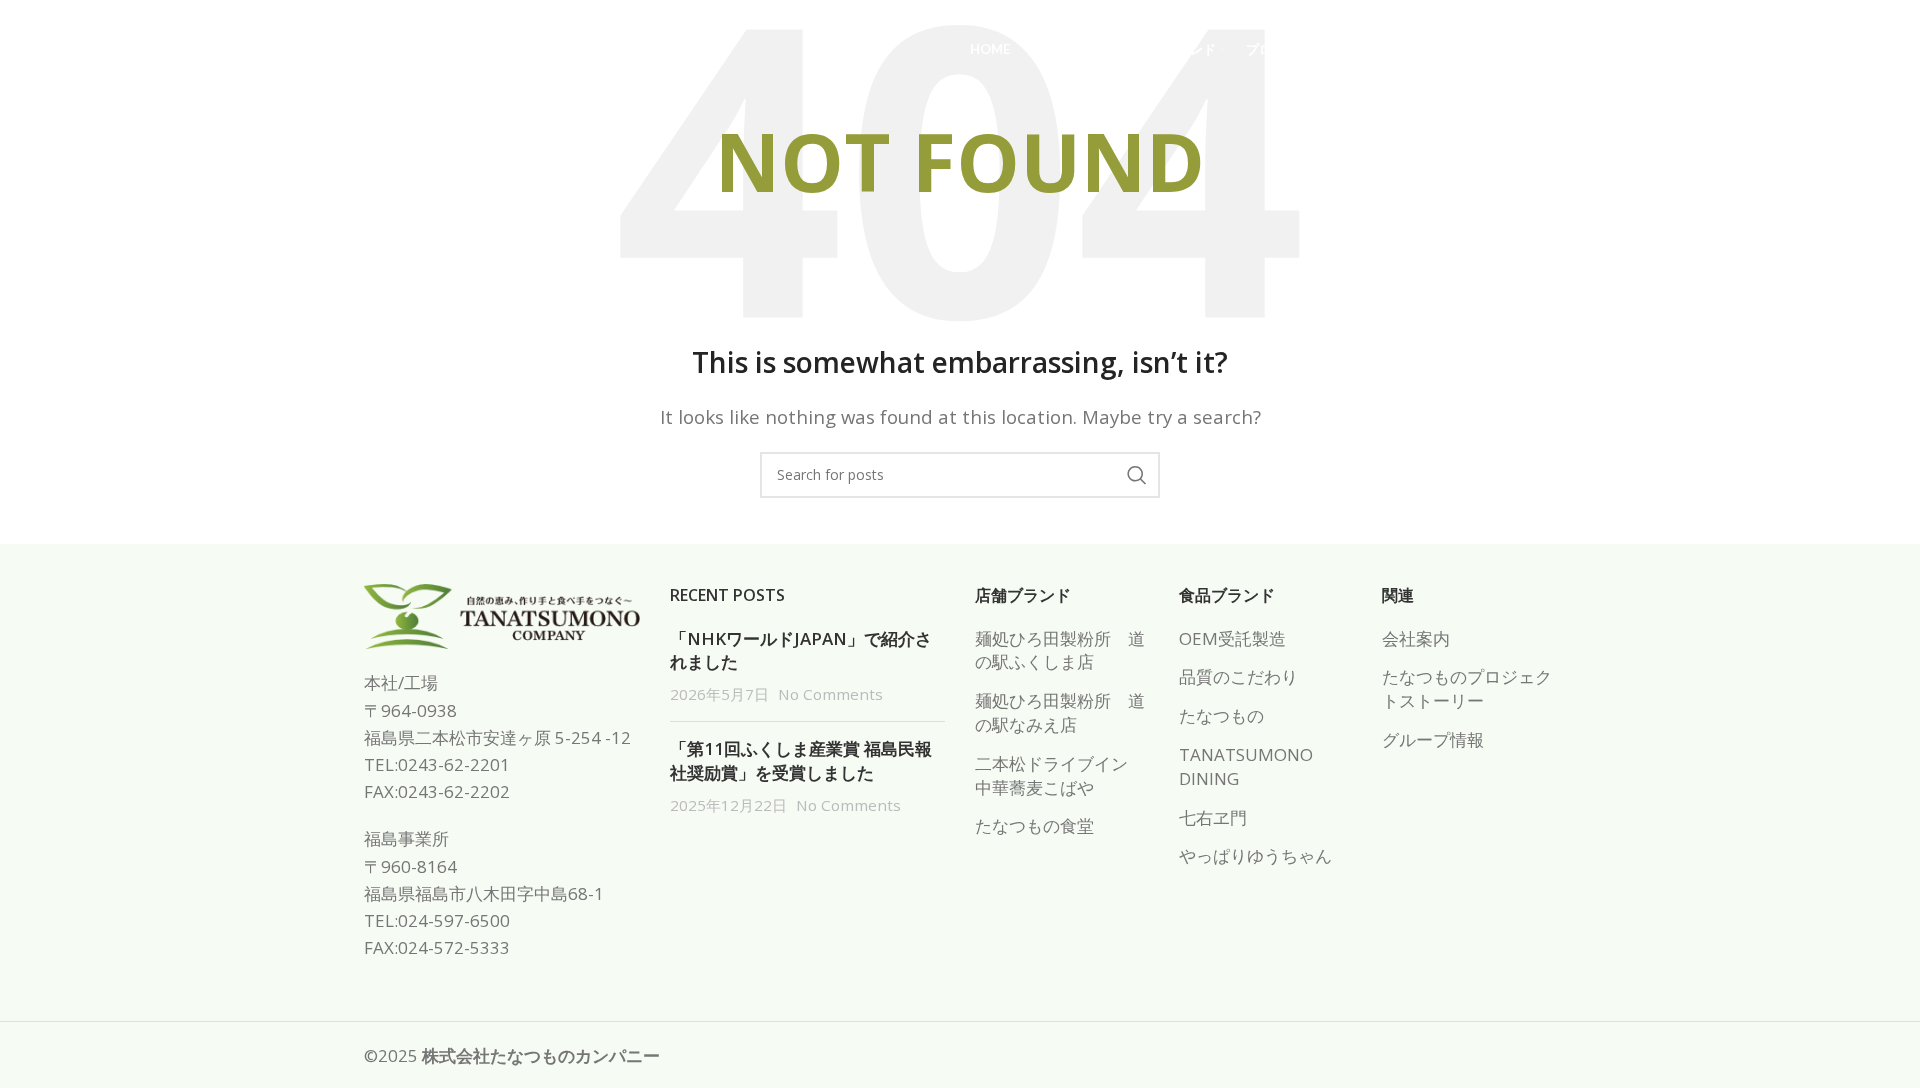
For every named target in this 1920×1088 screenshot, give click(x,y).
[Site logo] (213, 48)
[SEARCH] (1137, 475)
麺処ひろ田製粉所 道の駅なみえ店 (1060, 712)
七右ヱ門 (1213, 817)
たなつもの (1221, 715)
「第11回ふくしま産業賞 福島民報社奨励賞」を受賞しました (801, 760)
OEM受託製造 (1232, 638)
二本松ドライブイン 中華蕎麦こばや (1060, 775)
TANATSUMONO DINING (1246, 766)
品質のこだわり (1238, 676)
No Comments (830, 694)
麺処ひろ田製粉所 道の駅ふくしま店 (1060, 650)
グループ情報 (1433, 739)
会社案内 (1416, 638)
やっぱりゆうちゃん (1255, 855)
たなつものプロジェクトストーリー (1467, 688)
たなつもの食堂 (1034, 825)
